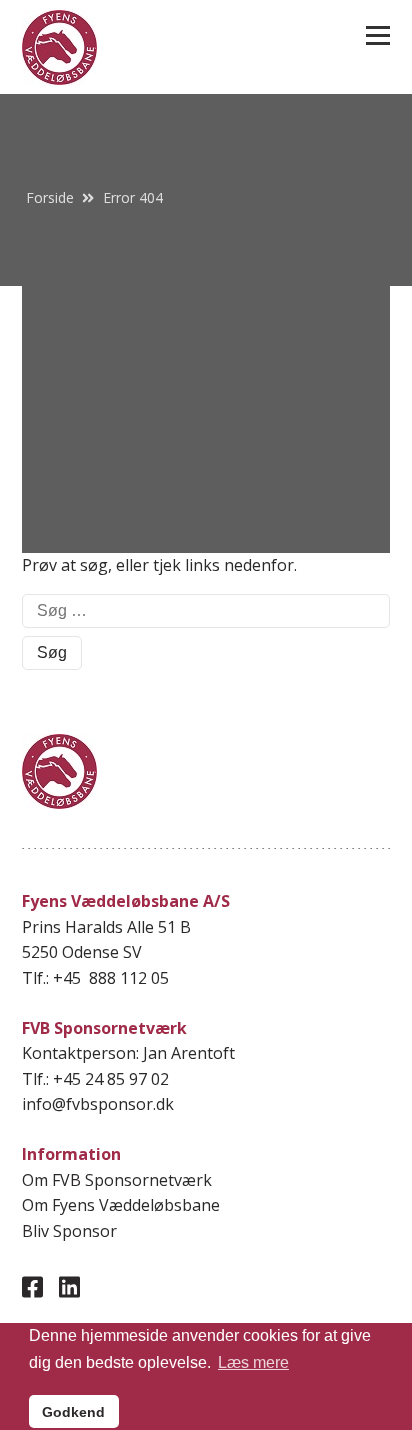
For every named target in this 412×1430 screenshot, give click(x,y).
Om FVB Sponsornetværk (117, 1180)
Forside (50, 197)
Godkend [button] (73, 1412)
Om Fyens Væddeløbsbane (121, 1205)
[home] (59, 47)
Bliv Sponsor (69, 1231)
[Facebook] (32, 1286)
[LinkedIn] (69, 1286)
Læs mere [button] (253, 1362)
